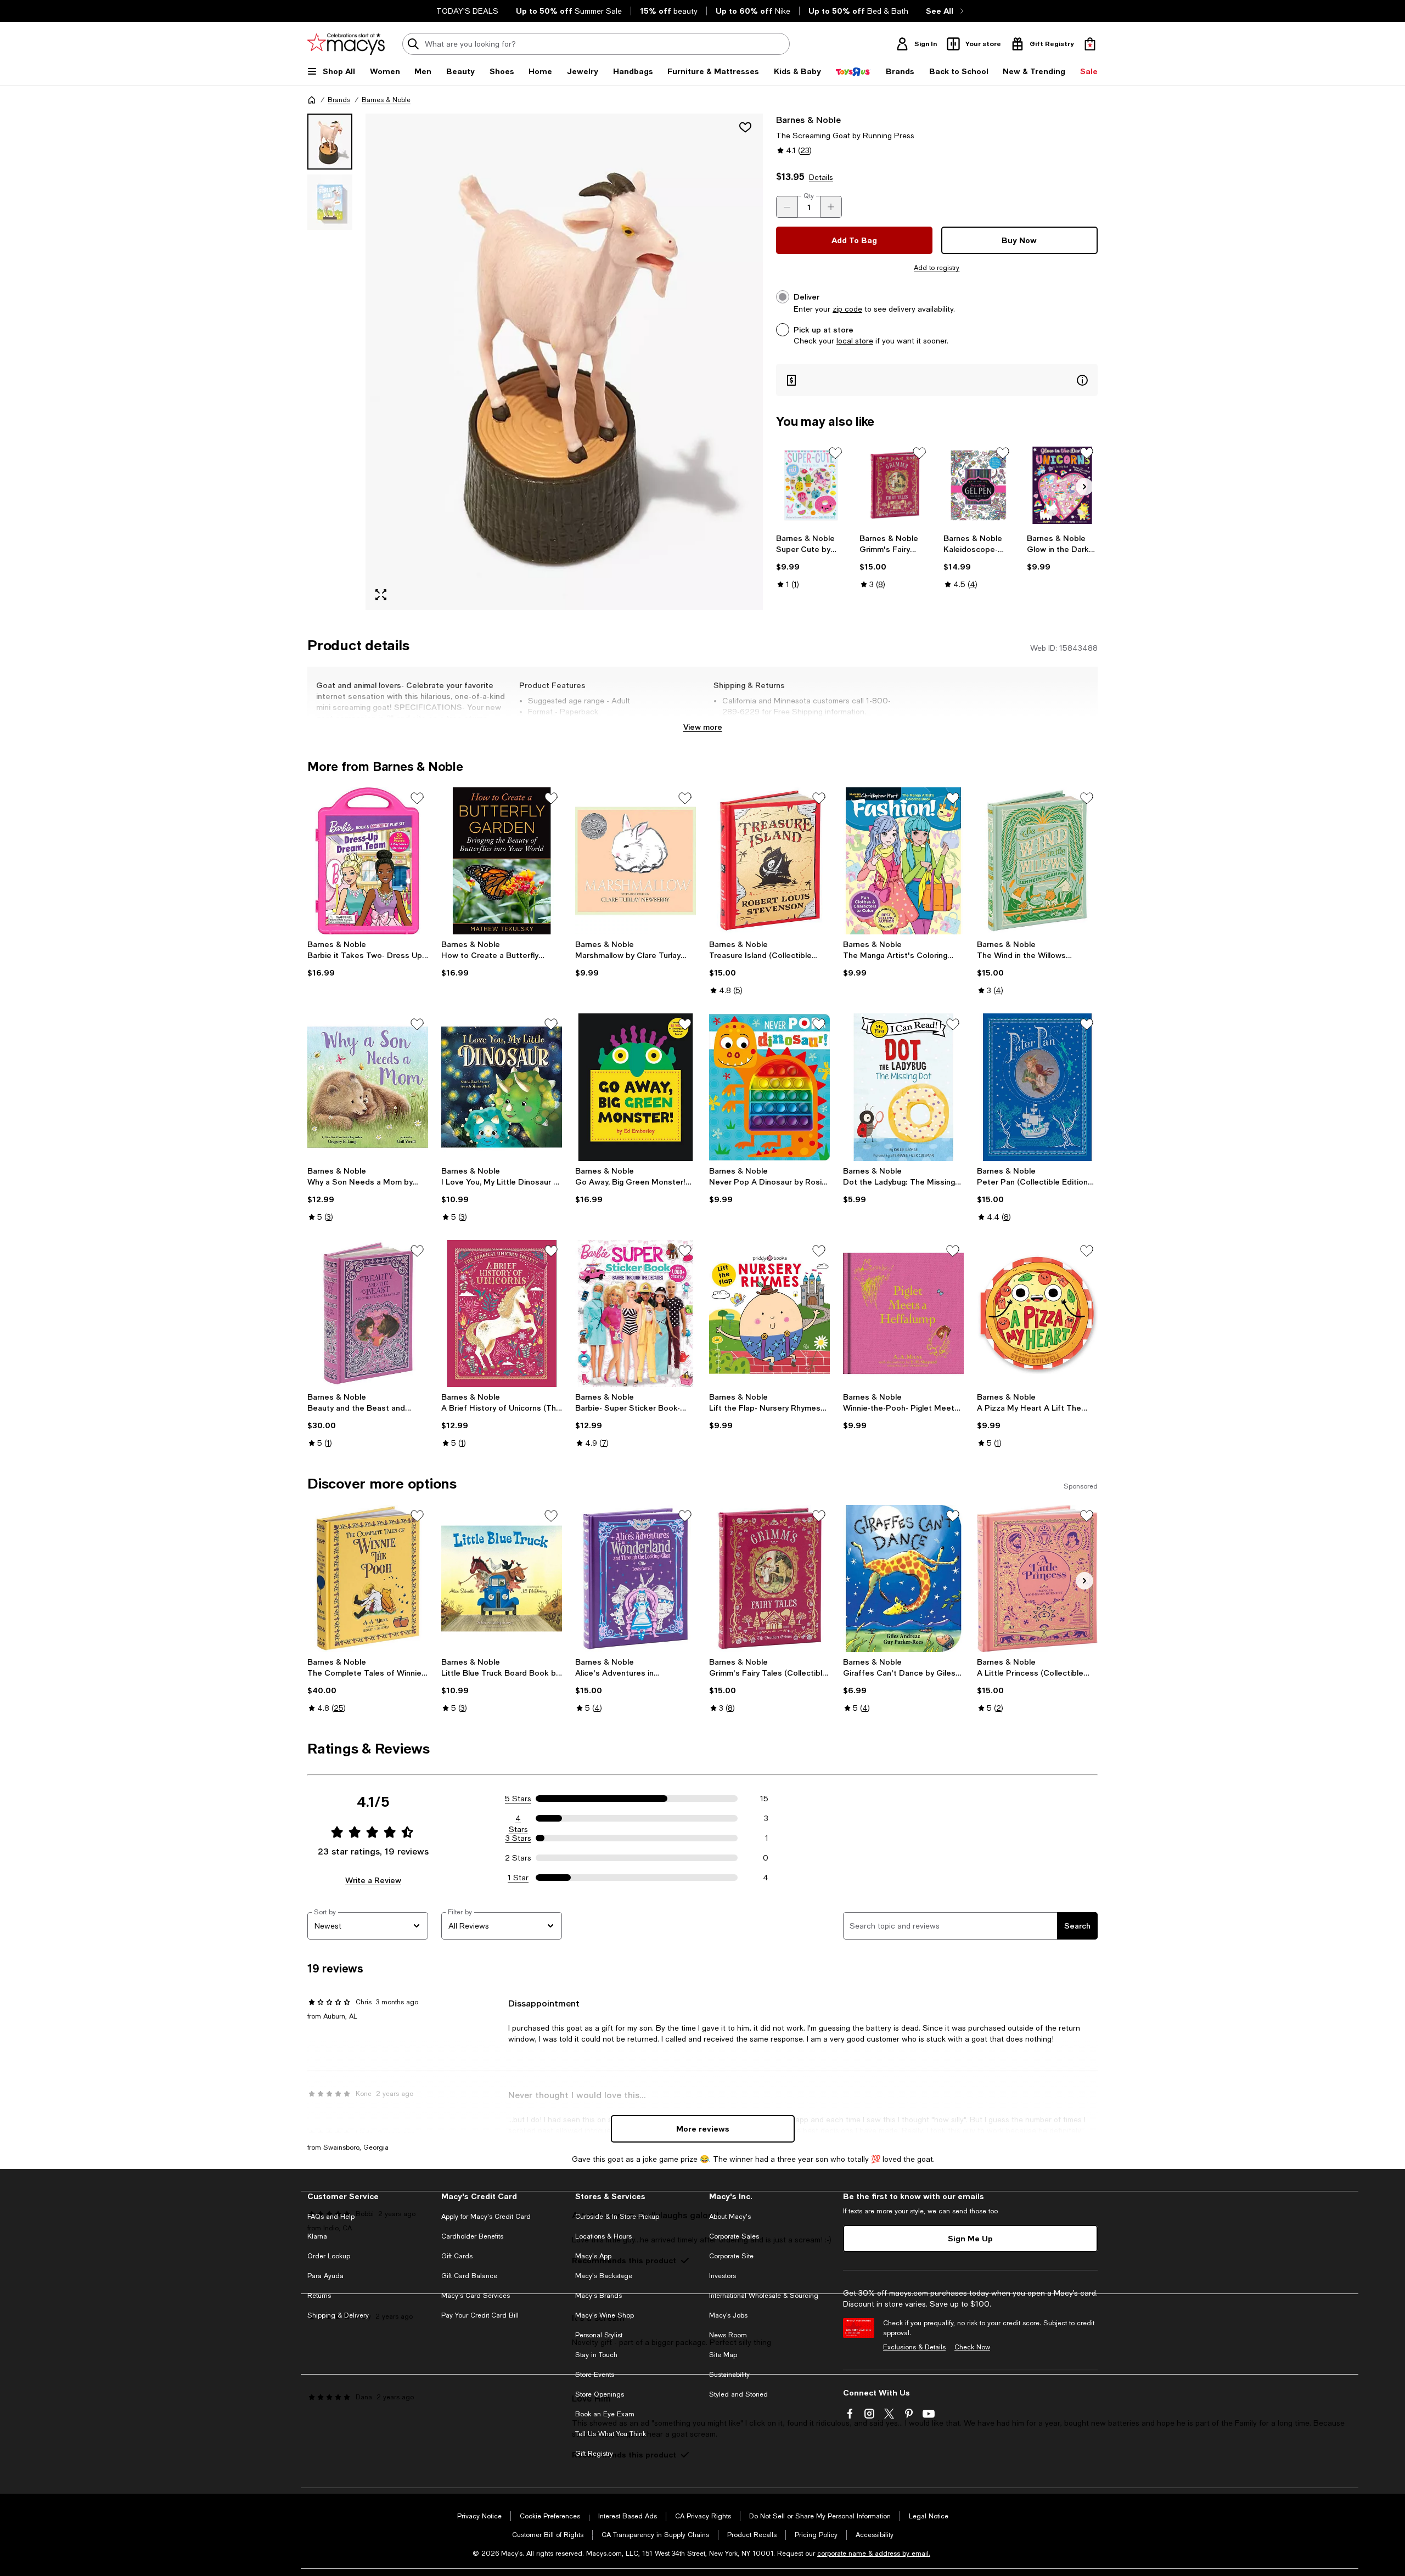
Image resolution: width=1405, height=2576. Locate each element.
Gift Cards (457, 2256)
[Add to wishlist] (745, 127)
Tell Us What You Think (611, 2434)
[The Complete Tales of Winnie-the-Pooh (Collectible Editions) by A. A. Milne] (368, 1579)
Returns (319, 2296)
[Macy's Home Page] (346, 44)
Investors (723, 2276)
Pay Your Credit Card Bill (480, 2315)
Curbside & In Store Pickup (617, 2217)
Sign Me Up (970, 2238)
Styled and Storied (738, 2394)
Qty (809, 196)
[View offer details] (937, 380)
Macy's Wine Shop (605, 2315)
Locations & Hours (603, 2236)
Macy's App (593, 2256)
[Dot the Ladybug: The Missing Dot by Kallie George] (903, 1087)
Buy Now (1019, 240)
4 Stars (518, 1819)
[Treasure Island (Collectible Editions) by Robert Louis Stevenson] (769, 861)
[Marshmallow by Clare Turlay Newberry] (636, 861)
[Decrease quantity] (787, 207)
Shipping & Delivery (338, 2315)
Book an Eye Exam (605, 2414)
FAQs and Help (331, 2217)
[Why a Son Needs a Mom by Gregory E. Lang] (368, 1087)
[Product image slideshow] (564, 362)
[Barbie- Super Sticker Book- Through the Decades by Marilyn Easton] (636, 1314)
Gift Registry (594, 2454)
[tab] (330, 142)
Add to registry (937, 268)
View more (703, 727)
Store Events (595, 2375)
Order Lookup (329, 2256)
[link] (811, 561)
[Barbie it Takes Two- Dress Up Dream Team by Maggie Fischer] (368, 861)
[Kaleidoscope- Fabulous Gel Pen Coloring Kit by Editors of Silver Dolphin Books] (979, 485)
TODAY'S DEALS (467, 11)
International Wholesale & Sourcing (764, 2296)
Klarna (317, 2236)
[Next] (1084, 487)
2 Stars (518, 1858)
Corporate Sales (734, 2236)
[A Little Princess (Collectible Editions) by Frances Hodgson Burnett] (1037, 1579)
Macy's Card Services (476, 2296)
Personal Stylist (599, 2335)
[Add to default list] (835, 453)
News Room (728, 2335)
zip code (847, 309)
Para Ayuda (325, 2276)
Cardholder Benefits (472, 2236)
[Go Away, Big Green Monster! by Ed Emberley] (636, 1087)
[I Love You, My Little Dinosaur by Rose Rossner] (502, 1087)
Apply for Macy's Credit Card (486, 2217)
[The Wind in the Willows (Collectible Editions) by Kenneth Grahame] (1037, 861)
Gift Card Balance (469, 2276)
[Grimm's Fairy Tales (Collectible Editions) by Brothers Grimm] (895, 485)
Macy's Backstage (604, 2276)
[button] (535, 362)
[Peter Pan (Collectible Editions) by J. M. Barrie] (1037, 1087)
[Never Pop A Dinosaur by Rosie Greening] (769, 1087)
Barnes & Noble (386, 100)
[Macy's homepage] (312, 100)
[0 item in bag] (1090, 44)
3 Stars (518, 1838)
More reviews (703, 2129)
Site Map (723, 2355)
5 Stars (518, 1799)
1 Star (518, 1878)
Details (821, 177)
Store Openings (600, 2394)
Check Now (972, 2347)
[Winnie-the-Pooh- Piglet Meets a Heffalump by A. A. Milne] (903, 1314)
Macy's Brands (598, 2296)
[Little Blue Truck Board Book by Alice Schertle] (502, 1579)
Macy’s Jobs (728, 2315)
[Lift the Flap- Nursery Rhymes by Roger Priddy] (769, 1314)
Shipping (842, 723)
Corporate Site (731, 2256)
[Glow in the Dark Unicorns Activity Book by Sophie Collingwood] (1062, 485)
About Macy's (730, 2217)
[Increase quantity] (831, 207)
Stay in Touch (596, 2355)
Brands (339, 100)
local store (855, 341)
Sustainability (729, 2375)
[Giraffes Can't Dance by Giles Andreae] (903, 1579)
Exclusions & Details (914, 2347)
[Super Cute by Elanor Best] (811, 485)
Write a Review (373, 1880)
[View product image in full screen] (381, 595)
